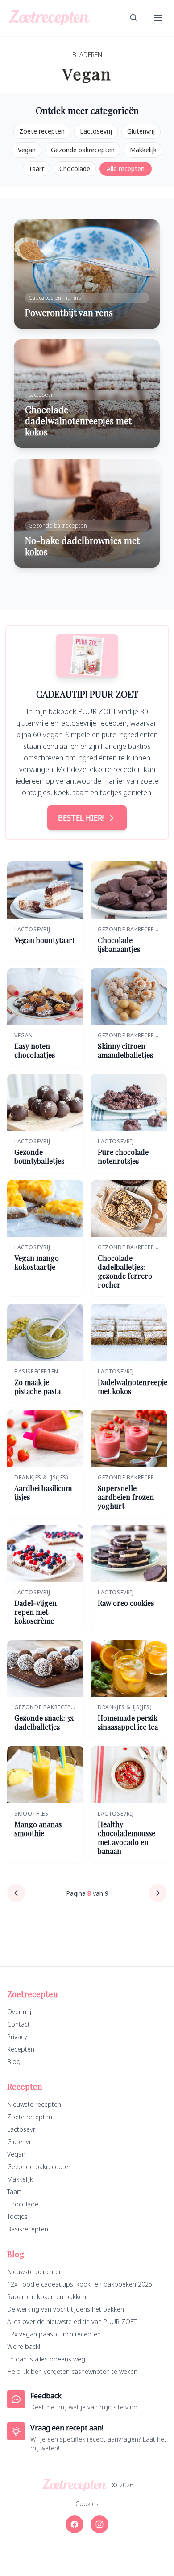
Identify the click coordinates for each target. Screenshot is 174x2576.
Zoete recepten (42, 131)
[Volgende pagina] (158, 1893)
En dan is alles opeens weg (46, 2359)
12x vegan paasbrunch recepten (54, 2334)
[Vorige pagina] (16, 1893)
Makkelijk (143, 150)
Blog (14, 2062)
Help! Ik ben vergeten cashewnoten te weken (72, 2371)
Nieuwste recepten (34, 2104)
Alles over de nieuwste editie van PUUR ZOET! (72, 2322)
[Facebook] (75, 2524)
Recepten (21, 2049)
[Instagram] (99, 2524)
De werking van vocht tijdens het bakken (66, 2309)
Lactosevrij (96, 131)
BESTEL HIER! (81, 818)
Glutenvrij (141, 131)
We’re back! (24, 2346)
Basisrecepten (28, 2229)
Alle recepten (126, 169)
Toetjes (17, 2216)
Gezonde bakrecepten (83, 150)
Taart (36, 169)
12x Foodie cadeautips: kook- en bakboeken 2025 (80, 2284)
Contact (19, 2024)
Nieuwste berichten (35, 2272)
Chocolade (75, 169)
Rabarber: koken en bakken (47, 2297)
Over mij (19, 2012)
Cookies (87, 2504)
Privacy (17, 2037)
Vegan (27, 150)
